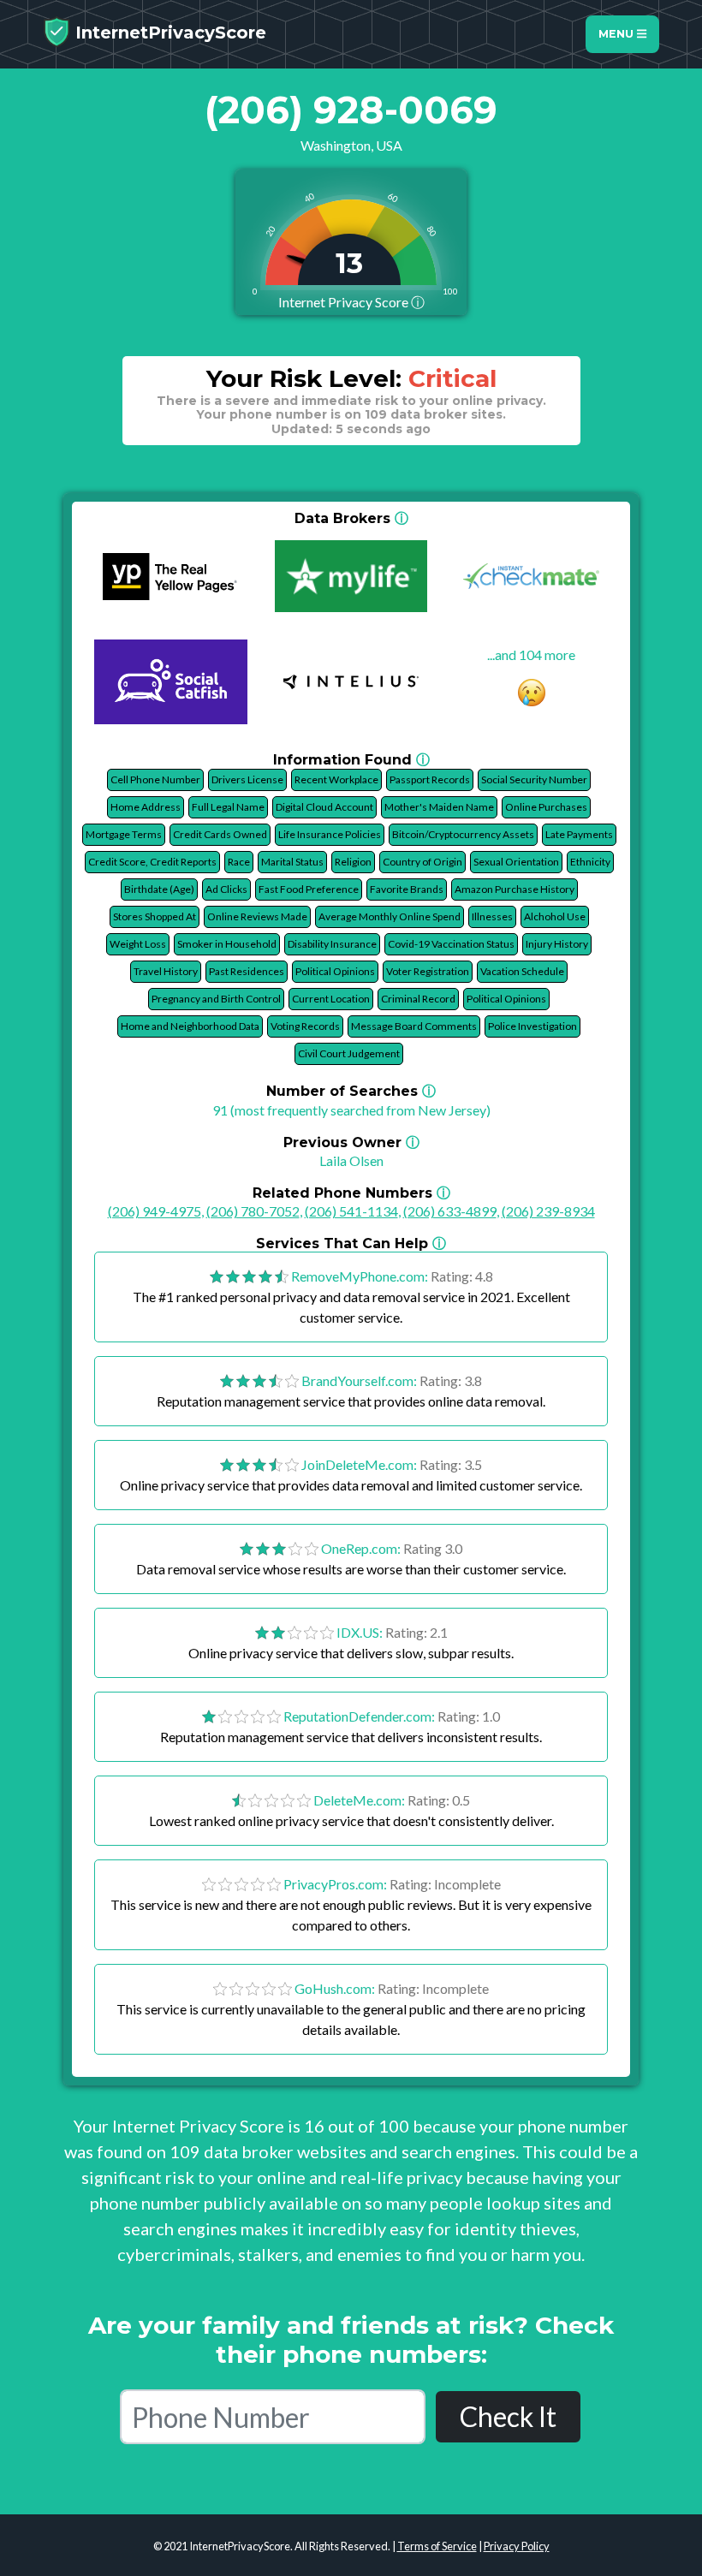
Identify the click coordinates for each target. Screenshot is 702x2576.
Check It (508, 2416)
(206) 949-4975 (155, 1211)
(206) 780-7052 (253, 1211)
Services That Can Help (351, 1243)
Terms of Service (437, 2546)
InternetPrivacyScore (168, 33)
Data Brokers (351, 518)
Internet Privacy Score (351, 302)
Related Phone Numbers (351, 1193)
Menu (618, 34)
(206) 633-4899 (450, 1211)
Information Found (351, 760)
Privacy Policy (517, 2546)
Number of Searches (351, 1091)
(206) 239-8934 (548, 1211)
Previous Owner (351, 1142)
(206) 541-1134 (351, 1211)
